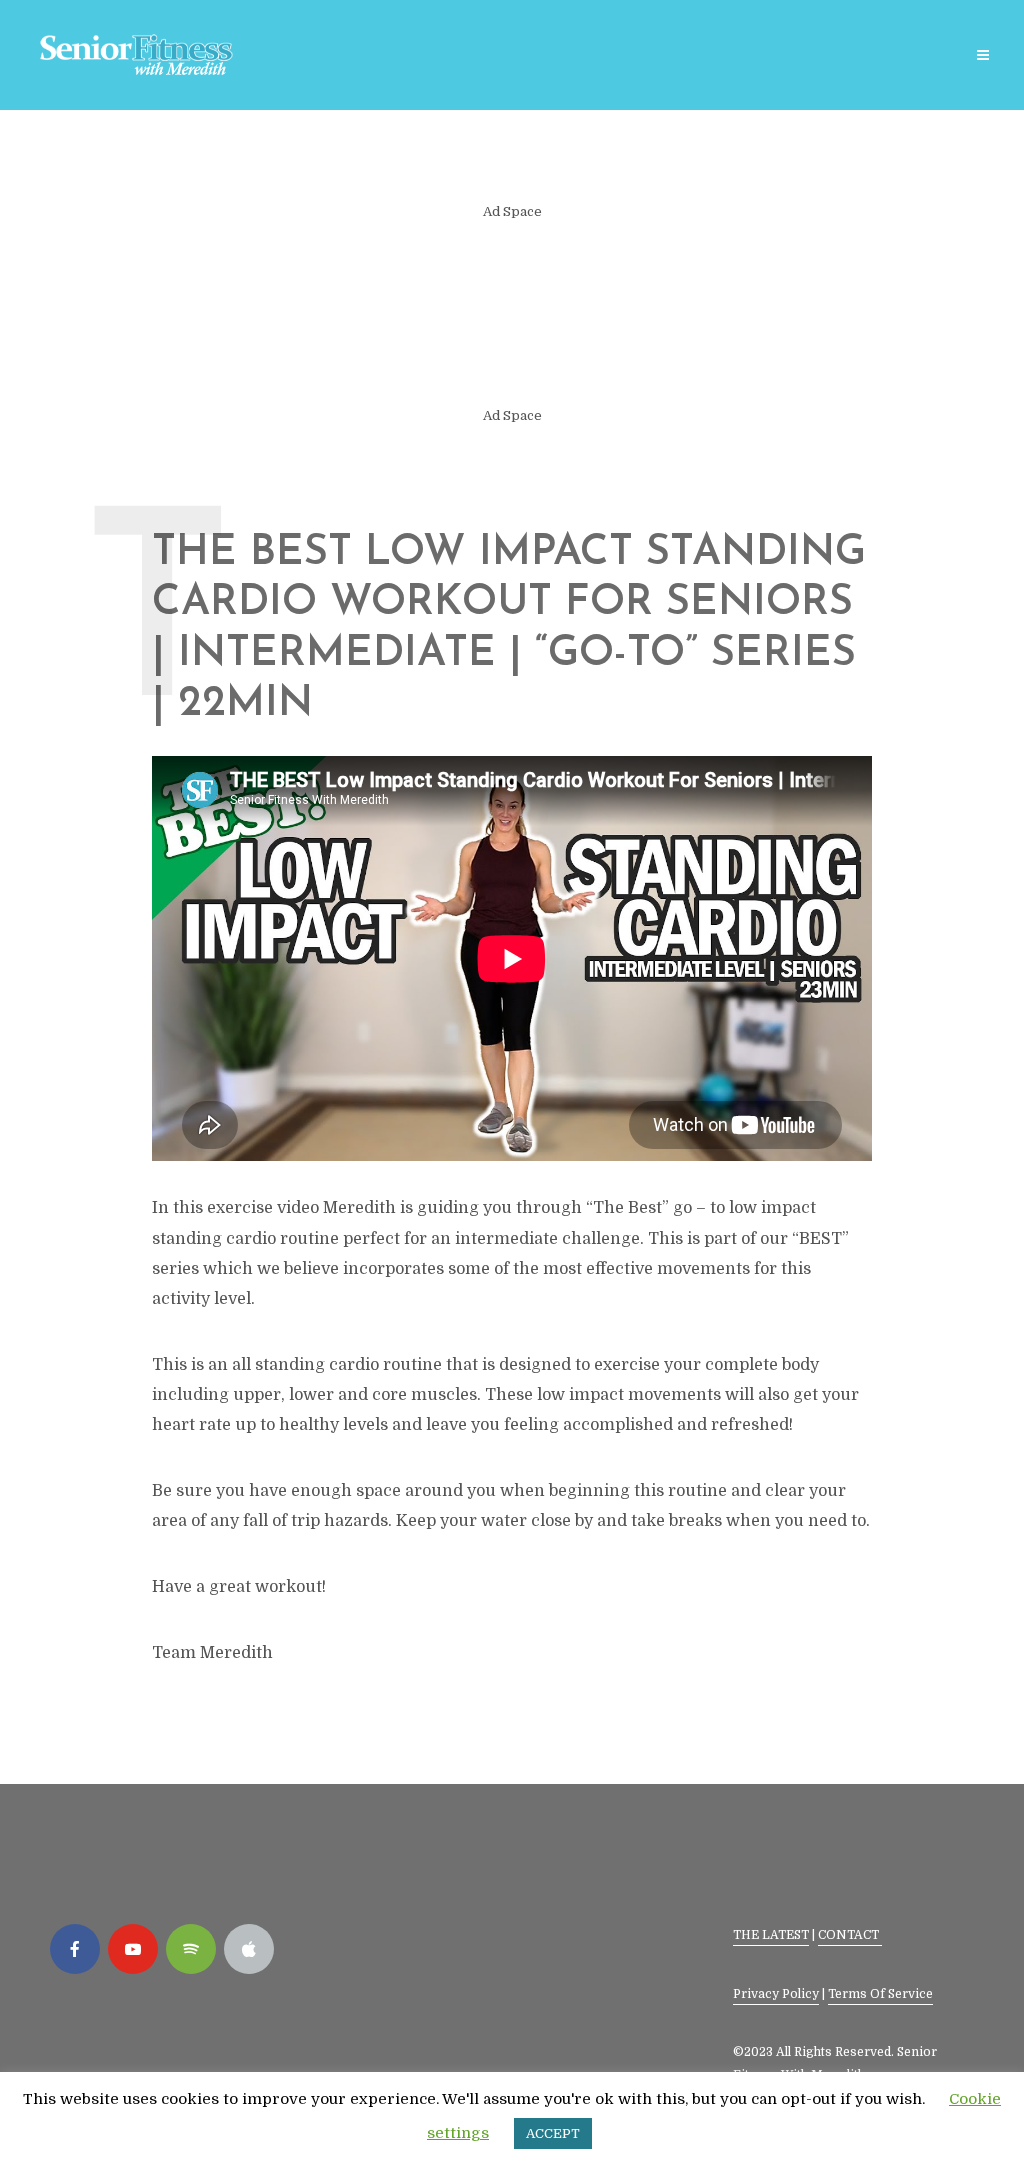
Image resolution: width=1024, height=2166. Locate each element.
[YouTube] (133, 1949)
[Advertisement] (512, 314)
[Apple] (249, 1949)
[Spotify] (191, 1949)
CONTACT (850, 1935)
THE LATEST (771, 1935)
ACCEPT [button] (553, 2133)
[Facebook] (75, 1949)
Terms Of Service (880, 1994)
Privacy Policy (776, 1994)
